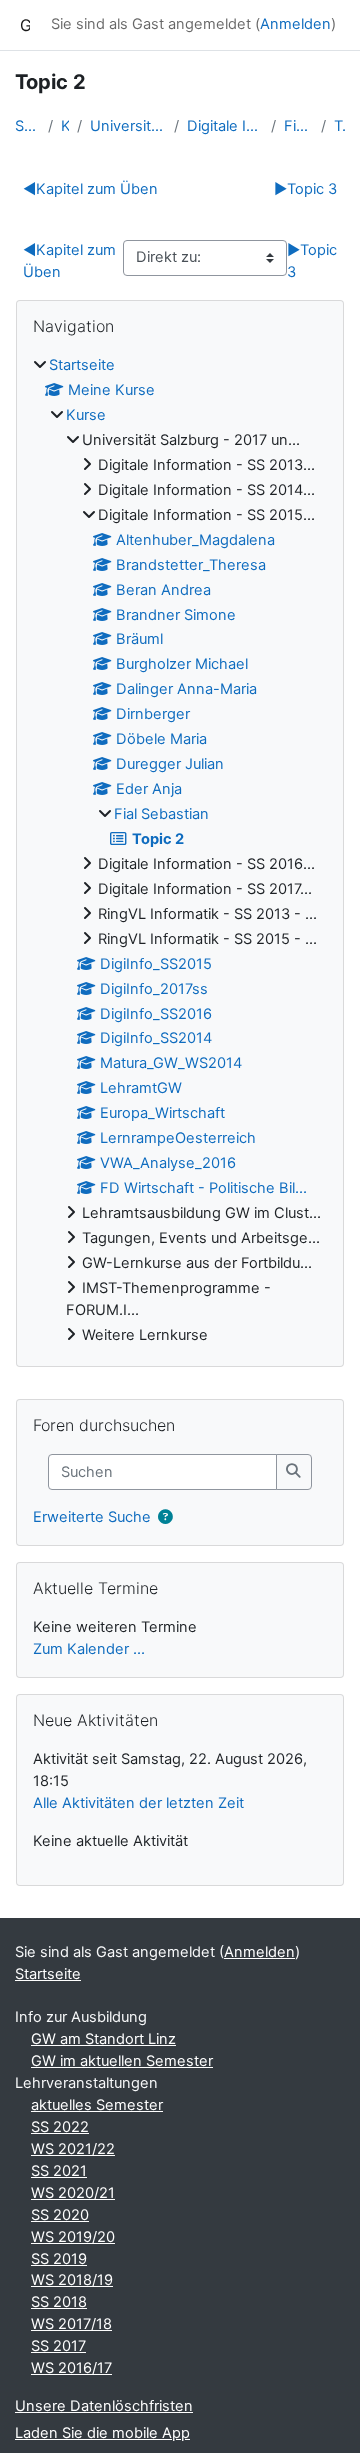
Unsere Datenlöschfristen (104, 2406)
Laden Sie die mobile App (102, 2433)
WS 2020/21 (73, 2193)
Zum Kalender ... (89, 1649)
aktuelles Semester (97, 2105)
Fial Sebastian (298, 126)
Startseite (27, 126)
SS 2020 (60, 2215)
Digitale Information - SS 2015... (225, 126)
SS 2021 (59, 2171)
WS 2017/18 (71, 2324)
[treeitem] (180, 851)
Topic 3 (305, 189)
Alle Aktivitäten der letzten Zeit (138, 1803)
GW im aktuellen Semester (122, 2061)
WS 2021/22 (73, 2149)
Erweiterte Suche (92, 1516)
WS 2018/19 (72, 2280)
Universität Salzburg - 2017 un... (128, 126)
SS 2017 (58, 2346)
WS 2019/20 (73, 2237)
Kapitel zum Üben (90, 189)
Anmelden (295, 24)
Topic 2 (339, 126)
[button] (165, 1518)
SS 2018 (59, 2302)
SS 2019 (59, 2259)
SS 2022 (60, 2127)
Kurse (64, 126)
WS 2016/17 (71, 2368)
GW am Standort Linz (103, 2039)
